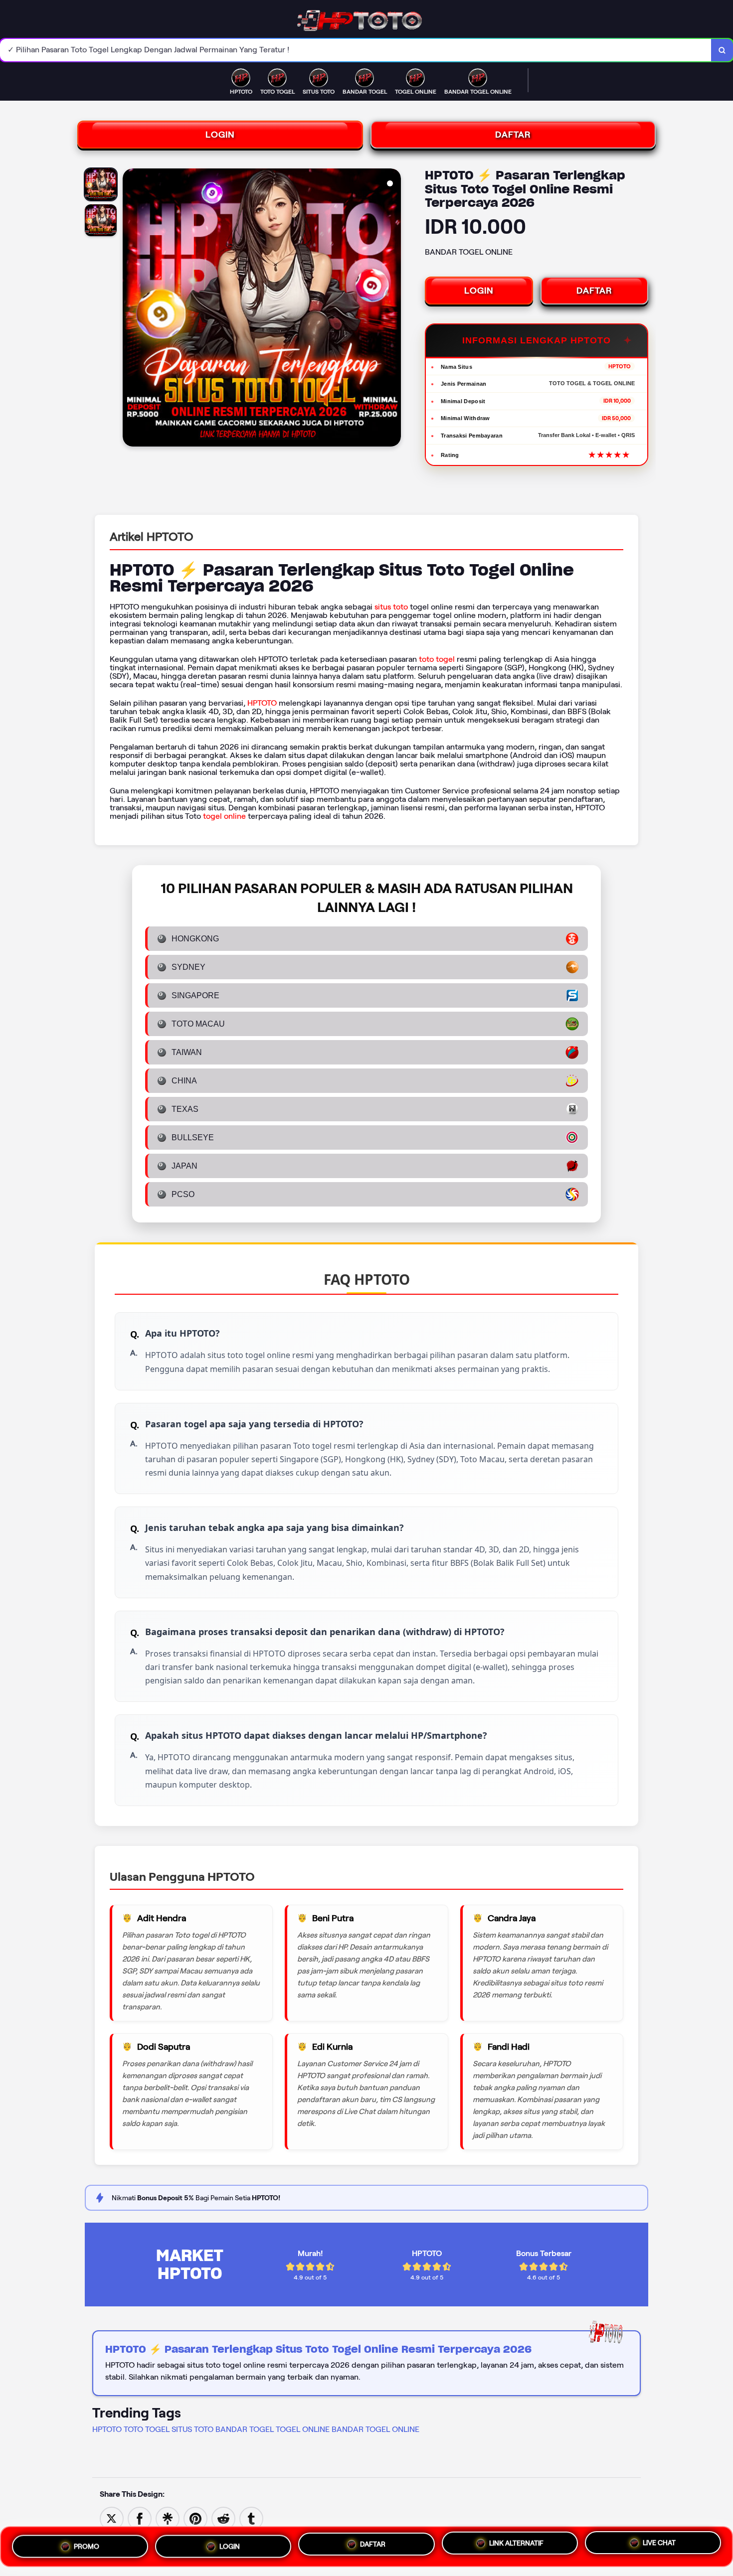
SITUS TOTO (192, 2429)
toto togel (437, 659)
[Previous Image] (131, 309)
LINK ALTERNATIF (516, 2543)
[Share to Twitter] (112, 2518)
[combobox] (356, 50)
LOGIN (220, 135)
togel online (224, 816)
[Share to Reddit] (223, 2518)
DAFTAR (513, 135)
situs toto (391, 607)
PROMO (87, 2545)
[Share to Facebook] (140, 2518)
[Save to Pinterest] (195, 2518)
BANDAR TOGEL (245, 2429)
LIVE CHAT (659, 2544)
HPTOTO (262, 703)
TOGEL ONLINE (303, 2429)
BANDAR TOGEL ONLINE (375, 2429)
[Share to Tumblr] (251, 2518)
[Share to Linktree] (168, 2518)
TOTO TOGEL (147, 2429)
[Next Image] (393, 309)
